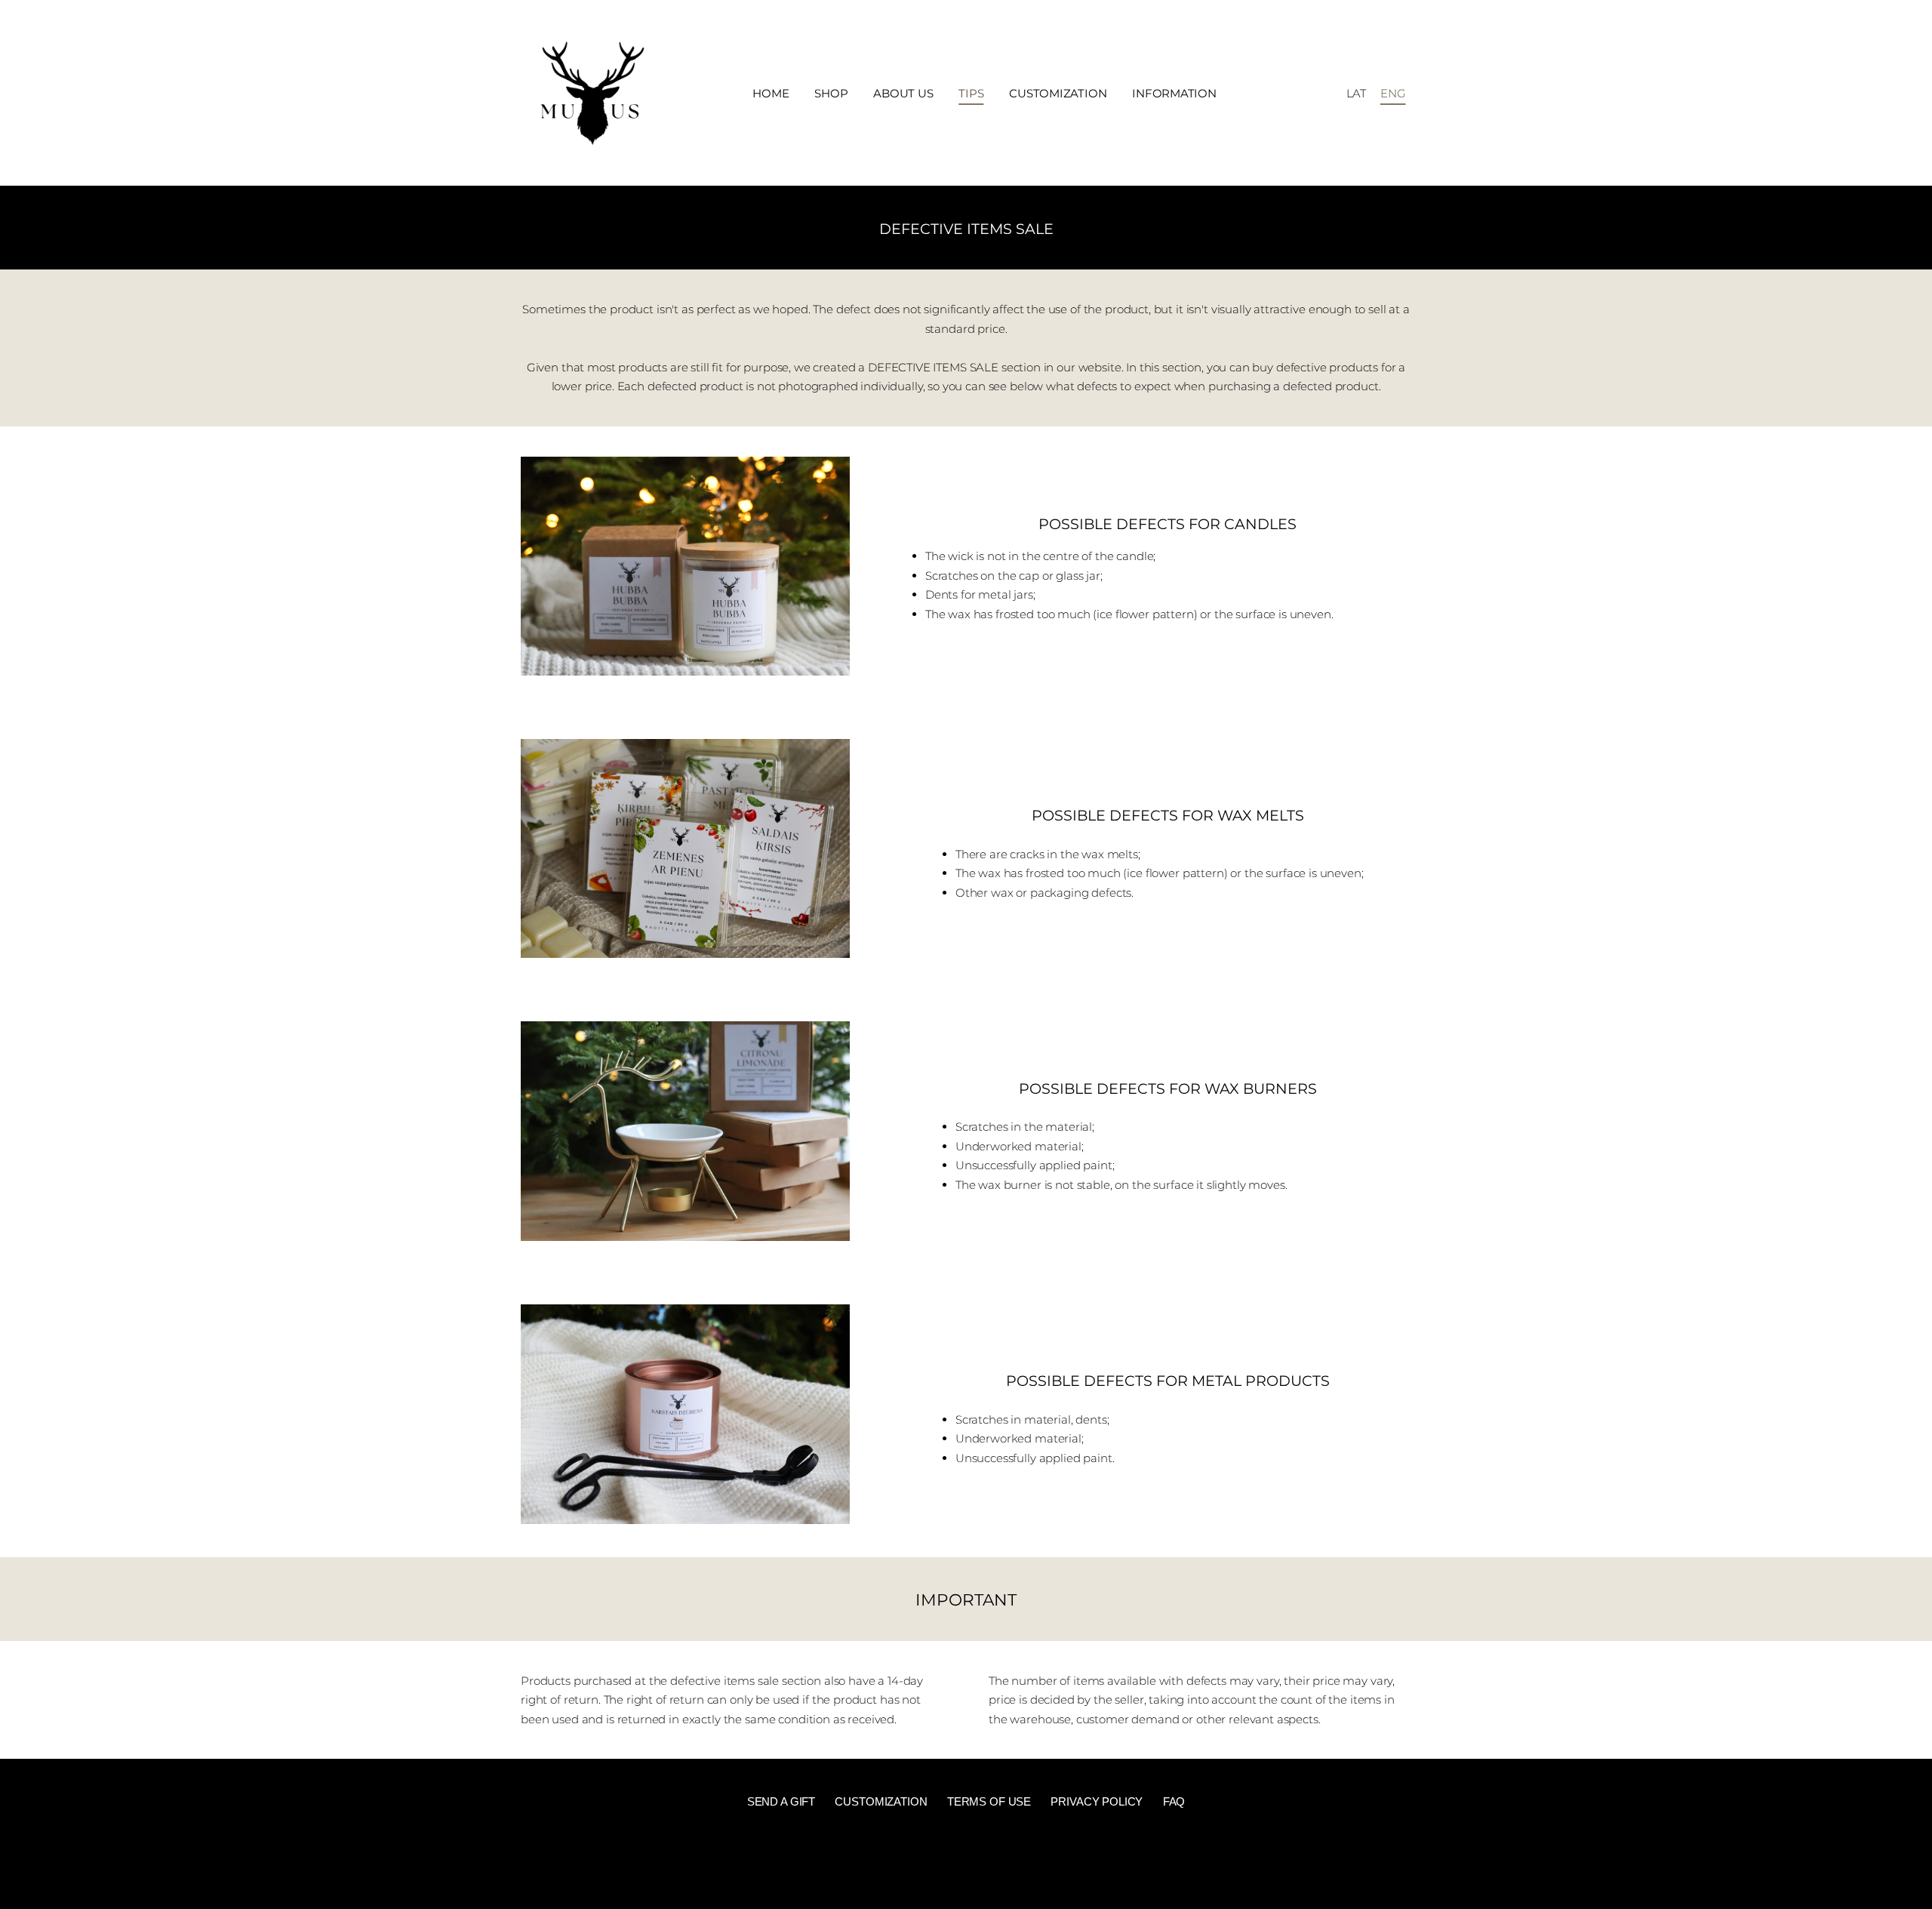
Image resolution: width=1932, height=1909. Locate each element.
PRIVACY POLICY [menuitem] (1097, 1801)
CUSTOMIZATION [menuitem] (1058, 93)
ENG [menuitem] (1393, 93)
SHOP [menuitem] (831, 93)
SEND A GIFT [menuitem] (781, 1801)
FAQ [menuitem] (1174, 1801)
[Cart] (1324, 93)
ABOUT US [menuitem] (903, 93)
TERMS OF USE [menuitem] (989, 1801)
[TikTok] (966, 1861)
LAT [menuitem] (1357, 93)
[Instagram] (998, 1861)
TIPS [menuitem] (971, 93)
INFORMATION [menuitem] (1174, 93)
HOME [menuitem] (771, 93)
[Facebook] (934, 1861)
